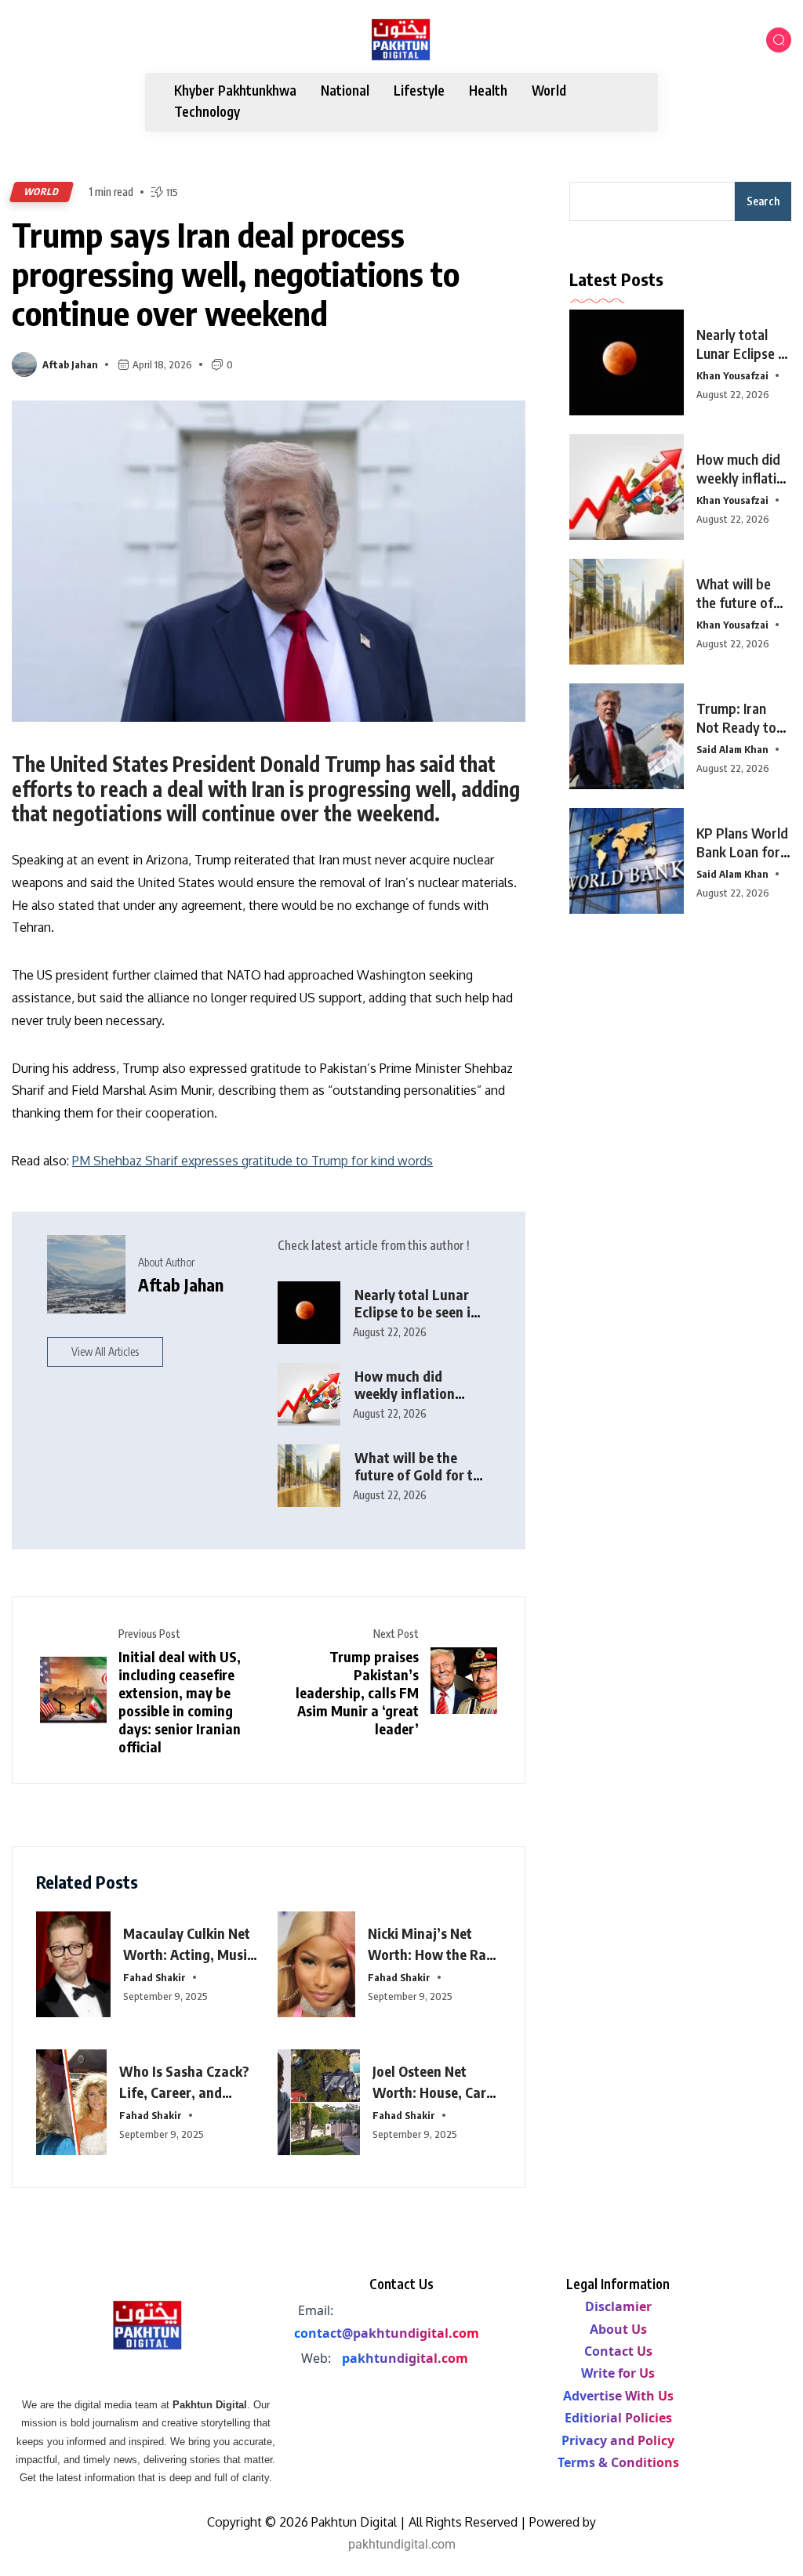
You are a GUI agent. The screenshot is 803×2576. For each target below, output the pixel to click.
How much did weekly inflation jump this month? (409, 1393)
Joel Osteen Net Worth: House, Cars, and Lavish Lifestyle (434, 2092)
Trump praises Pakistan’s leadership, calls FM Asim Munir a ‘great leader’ (357, 1692)
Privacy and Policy (618, 2440)
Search (763, 201)
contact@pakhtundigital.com (387, 2333)
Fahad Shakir (154, 1977)
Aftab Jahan (70, 364)
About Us (618, 2329)
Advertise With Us (618, 2396)
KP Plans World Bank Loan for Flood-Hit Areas (744, 851)
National (345, 91)
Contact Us (618, 2351)
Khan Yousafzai (732, 375)
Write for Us (618, 2373)
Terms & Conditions (618, 2462)
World (549, 91)
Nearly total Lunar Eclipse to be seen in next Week (416, 1312)
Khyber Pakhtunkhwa (235, 91)
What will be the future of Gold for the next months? (421, 1475)
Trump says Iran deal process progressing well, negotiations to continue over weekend (236, 274)
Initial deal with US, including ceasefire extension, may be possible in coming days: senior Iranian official (180, 1701)
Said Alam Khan (732, 749)
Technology (207, 112)
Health (488, 91)
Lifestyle (419, 91)
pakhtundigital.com (405, 2358)
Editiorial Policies (618, 2418)
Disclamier (618, 2306)
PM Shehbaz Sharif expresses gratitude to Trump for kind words (253, 1161)
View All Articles (105, 1351)
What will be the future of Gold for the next (735, 612)
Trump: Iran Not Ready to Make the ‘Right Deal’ (743, 736)
